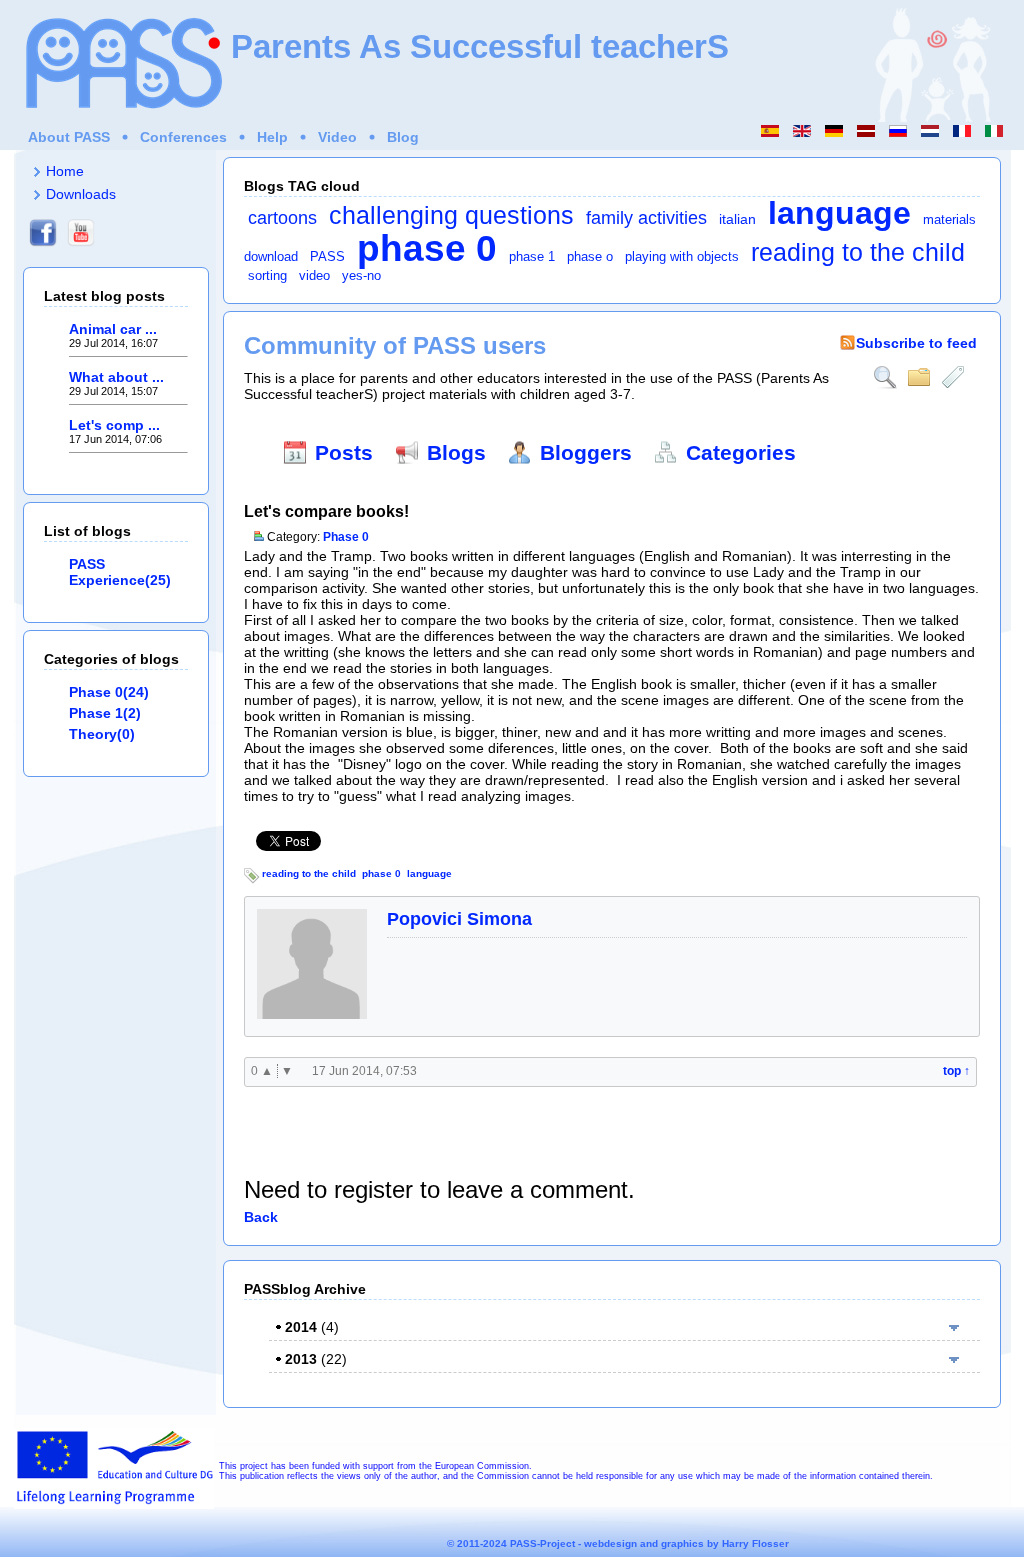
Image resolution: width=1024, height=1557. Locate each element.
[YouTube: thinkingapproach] (81, 247)
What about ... (116, 377)
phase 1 (532, 257)
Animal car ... (113, 329)
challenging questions (451, 215)
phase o (590, 257)
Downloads (81, 194)
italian (737, 219)
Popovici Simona (459, 919)
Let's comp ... (114, 425)
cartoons (282, 218)
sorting (267, 276)
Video (337, 137)
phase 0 (427, 248)
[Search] (885, 377)
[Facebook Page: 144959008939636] (43, 247)
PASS (327, 257)
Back (261, 1217)
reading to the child (858, 252)
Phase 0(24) (109, 692)
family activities (646, 218)
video (314, 276)
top (956, 1071)
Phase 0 (346, 536)
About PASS (69, 137)
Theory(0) (102, 734)
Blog (403, 137)
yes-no (361, 276)
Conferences (183, 137)
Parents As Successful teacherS (480, 46)
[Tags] (953, 377)
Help (272, 137)
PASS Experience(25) (120, 572)
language (839, 213)
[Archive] (919, 377)
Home (65, 171)
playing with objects (682, 257)
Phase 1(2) (105, 713)
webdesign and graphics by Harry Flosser (686, 1543)
